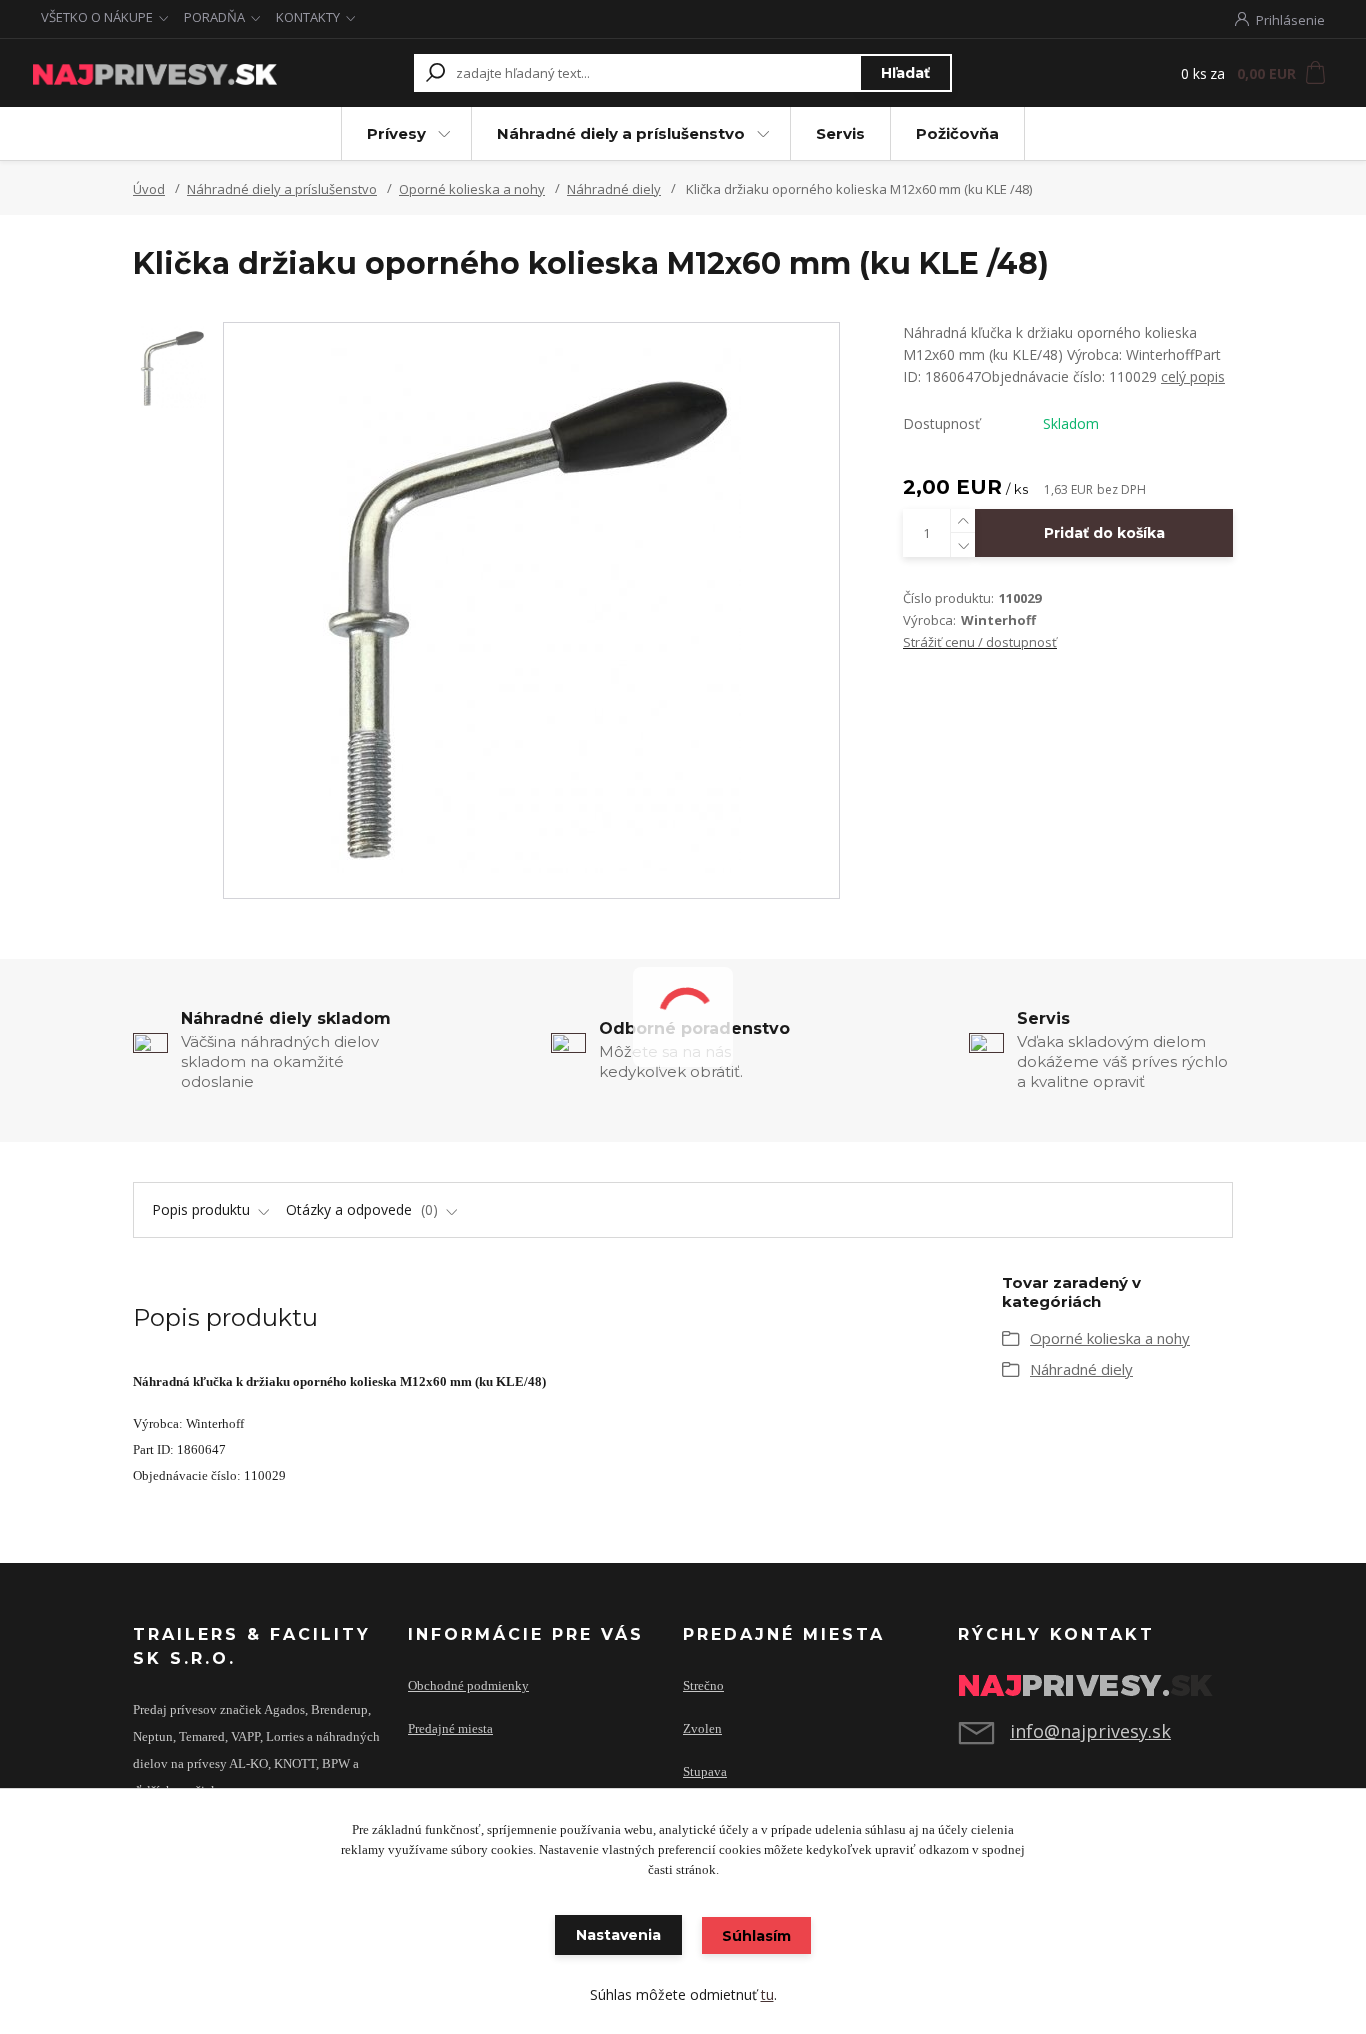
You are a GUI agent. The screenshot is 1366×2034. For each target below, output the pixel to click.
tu (767, 1994)
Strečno (703, 1686)
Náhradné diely (614, 189)
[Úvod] (155, 73)
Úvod (149, 189)
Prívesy (396, 133)
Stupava (705, 1772)
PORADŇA (214, 17)
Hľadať (905, 73)
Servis (840, 133)
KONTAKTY (308, 17)
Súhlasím (756, 1936)
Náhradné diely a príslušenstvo (621, 133)
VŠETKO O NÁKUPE (97, 17)
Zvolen (702, 1729)
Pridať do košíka (1104, 533)
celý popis (1193, 376)
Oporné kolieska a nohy (472, 189)
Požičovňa (957, 133)
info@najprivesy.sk (1090, 1731)
